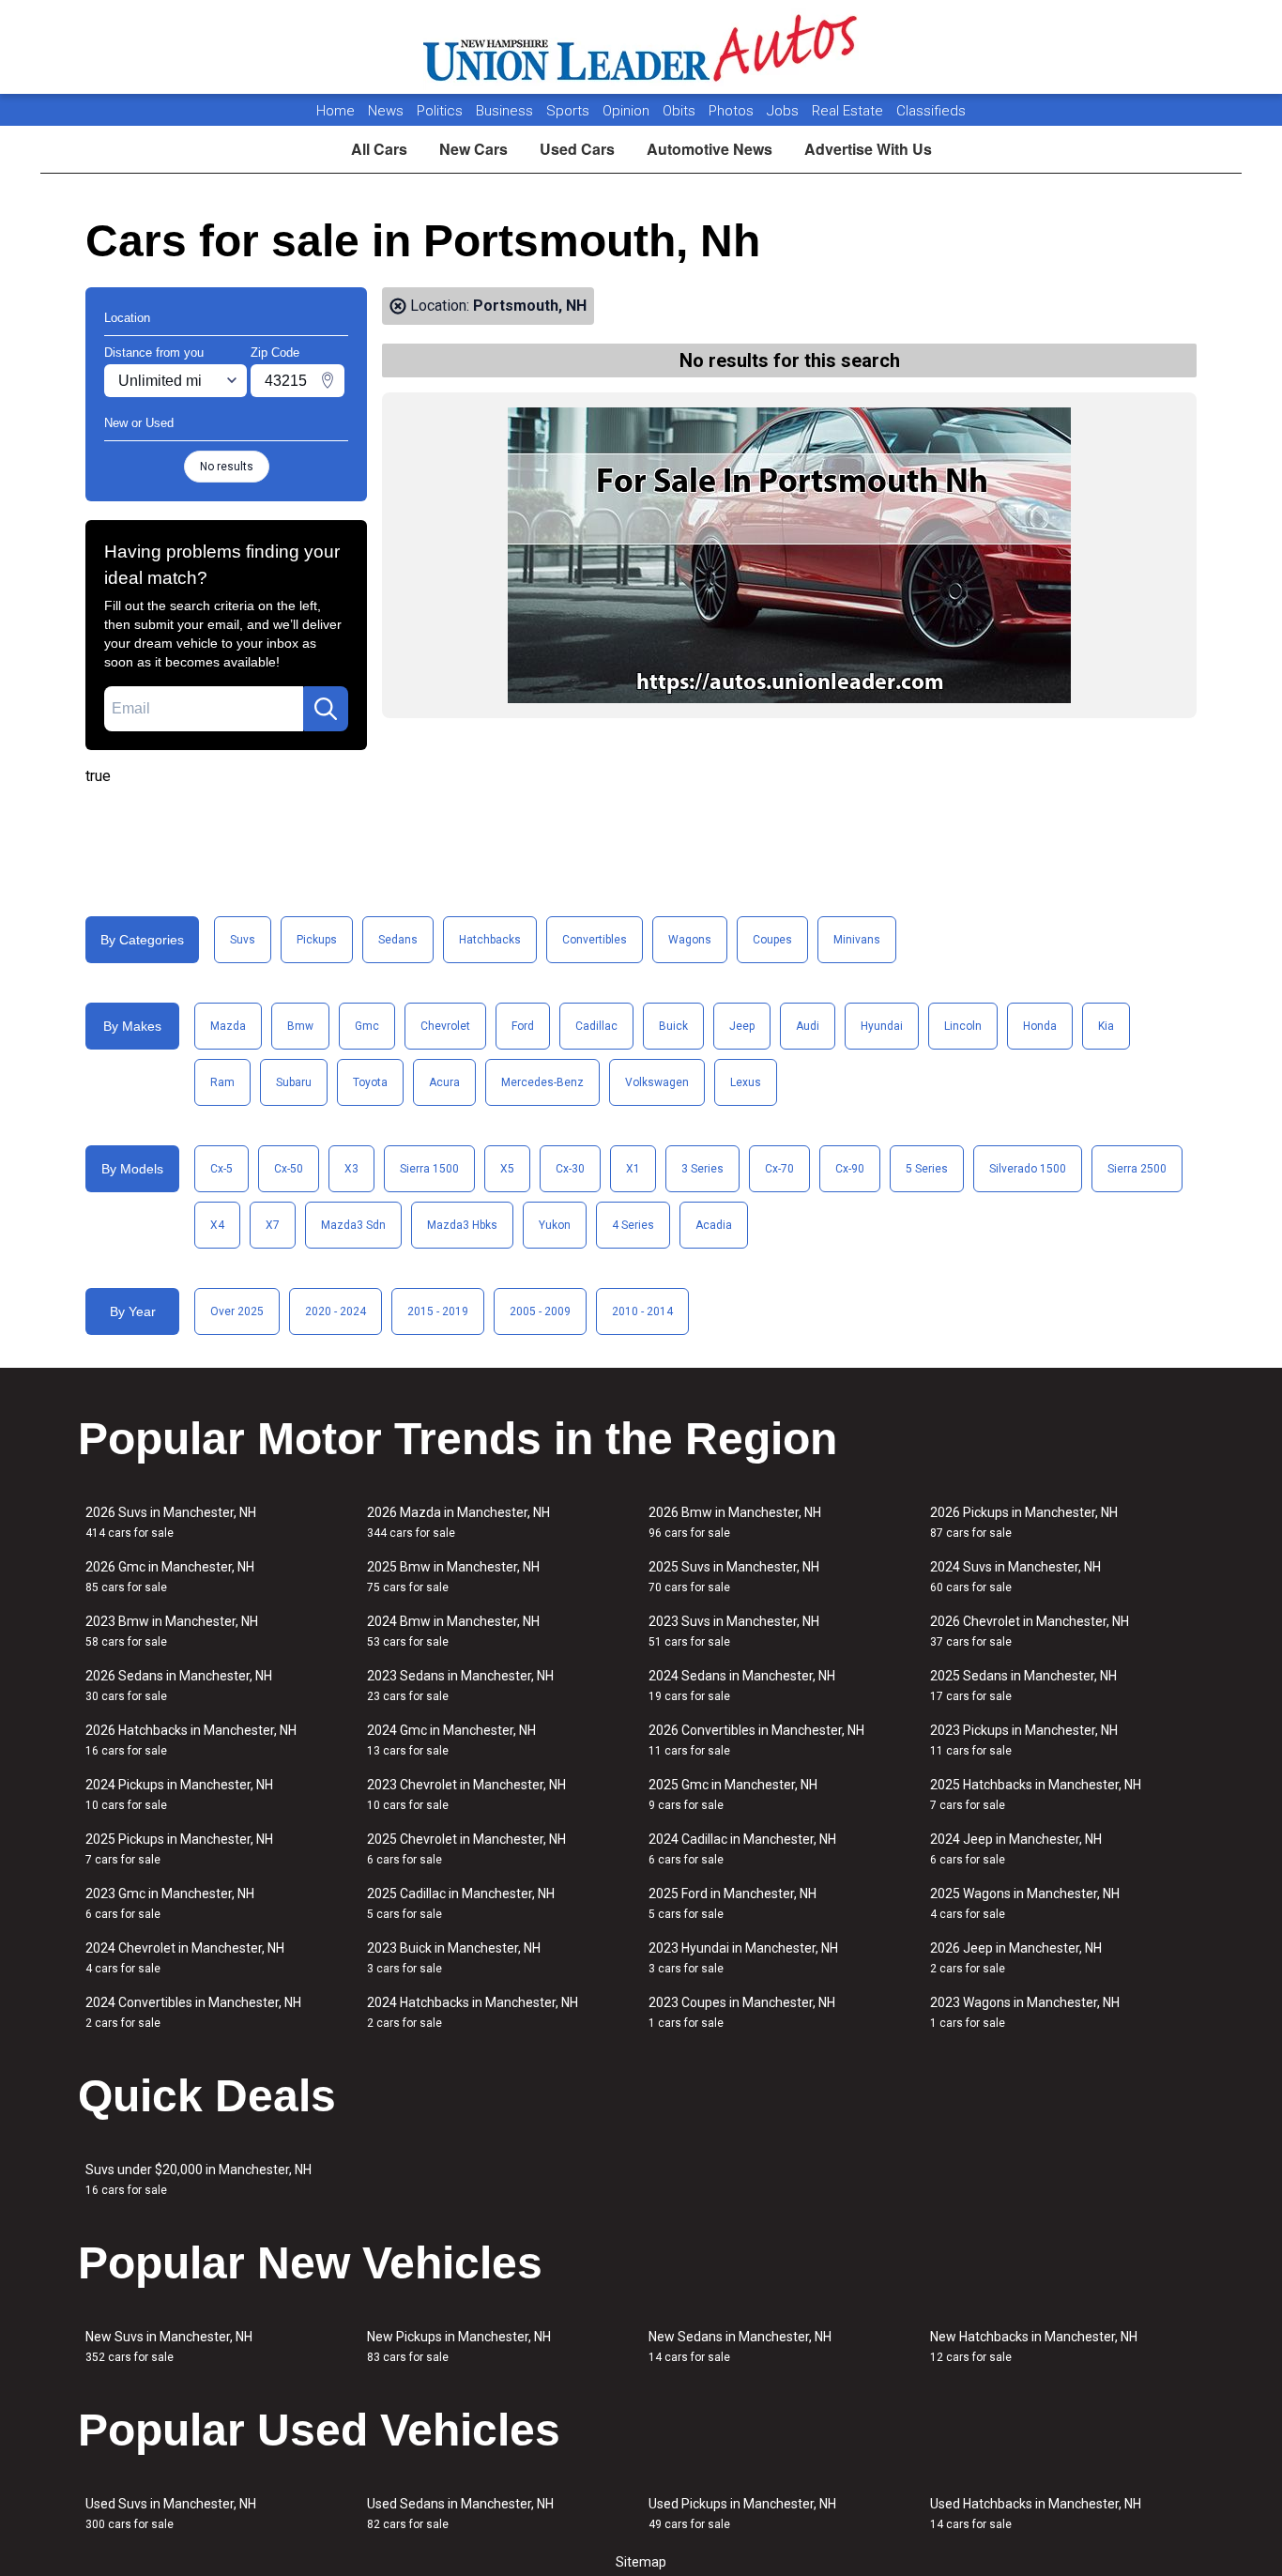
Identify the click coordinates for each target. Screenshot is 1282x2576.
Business (506, 111)
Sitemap (641, 2562)
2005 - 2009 (540, 1311)
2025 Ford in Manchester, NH (733, 1903)
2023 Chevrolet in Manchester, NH (466, 1794)
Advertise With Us (868, 149)
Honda (1040, 1026)
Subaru (294, 1082)
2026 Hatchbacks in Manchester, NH (191, 1740)
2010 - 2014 (642, 1311)
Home (336, 111)
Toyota (370, 1082)
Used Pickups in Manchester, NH (742, 2514)
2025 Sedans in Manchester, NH (1023, 1686)
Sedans (398, 940)
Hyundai (882, 1026)
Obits (681, 111)
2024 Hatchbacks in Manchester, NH (473, 2012)
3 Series (702, 1169)
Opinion (628, 111)
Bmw (300, 1026)
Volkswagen (657, 1082)
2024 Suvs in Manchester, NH (1015, 1577)
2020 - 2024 (336, 1311)
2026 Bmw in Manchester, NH (735, 1522)
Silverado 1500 (1028, 1169)
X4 (217, 1225)
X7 (273, 1225)
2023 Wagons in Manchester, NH (1025, 2012)
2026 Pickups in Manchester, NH (1024, 1522)
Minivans (857, 940)
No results (227, 467)
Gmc (367, 1026)
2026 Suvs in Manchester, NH (171, 1522)
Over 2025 (237, 1311)
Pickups (317, 940)
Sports (570, 111)
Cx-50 (289, 1169)
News (386, 111)
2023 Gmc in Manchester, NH (170, 1903)
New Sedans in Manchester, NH (740, 2346)
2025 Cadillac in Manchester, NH (461, 1903)
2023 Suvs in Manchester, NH (734, 1631)
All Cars (379, 149)
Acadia (714, 1225)
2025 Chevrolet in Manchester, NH (466, 1849)
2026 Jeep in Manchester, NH (1016, 1958)
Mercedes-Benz (542, 1082)
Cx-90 (850, 1169)
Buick (673, 1026)
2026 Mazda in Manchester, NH (458, 1522)
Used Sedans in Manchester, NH (460, 2514)
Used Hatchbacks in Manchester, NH (1036, 2514)
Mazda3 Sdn (353, 1225)
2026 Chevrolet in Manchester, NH (1030, 1631)
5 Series (927, 1169)
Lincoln (963, 1026)
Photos (733, 111)
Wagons (690, 940)
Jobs (785, 111)
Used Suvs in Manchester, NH (171, 2514)
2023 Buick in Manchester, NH (454, 1958)
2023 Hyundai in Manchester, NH (743, 1958)
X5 (507, 1169)
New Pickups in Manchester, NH (459, 2346)
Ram (222, 1082)
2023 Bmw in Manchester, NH (172, 1631)
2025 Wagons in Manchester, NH (1025, 1903)
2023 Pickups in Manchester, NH (1024, 1740)
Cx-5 (221, 1169)
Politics (440, 111)
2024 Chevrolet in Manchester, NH (185, 1958)
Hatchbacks (490, 940)
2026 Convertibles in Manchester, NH (756, 1740)
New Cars (473, 149)
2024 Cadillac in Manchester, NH (742, 1849)
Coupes (772, 940)
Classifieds (931, 111)
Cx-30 (570, 1169)
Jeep (742, 1026)
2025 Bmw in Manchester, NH (453, 1577)
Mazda (228, 1026)
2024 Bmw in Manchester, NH (453, 1631)
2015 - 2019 (438, 1311)
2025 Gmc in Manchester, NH (733, 1794)
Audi (808, 1026)
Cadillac (596, 1026)
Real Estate (849, 111)
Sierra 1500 (429, 1169)
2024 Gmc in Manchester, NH (451, 1740)
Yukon (555, 1225)
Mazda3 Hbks (462, 1225)
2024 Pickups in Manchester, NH (179, 1794)
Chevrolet (445, 1026)
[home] (641, 47)
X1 (633, 1169)
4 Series (633, 1225)
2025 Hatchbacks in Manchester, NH (1036, 1794)
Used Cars (577, 149)
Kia (1106, 1026)
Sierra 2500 (1137, 1169)
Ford (523, 1026)
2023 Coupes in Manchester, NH (742, 2012)
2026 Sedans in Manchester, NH (179, 1686)
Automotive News (710, 149)
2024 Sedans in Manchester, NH (742, 1686)
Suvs (243, 940)
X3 (351, 1169)
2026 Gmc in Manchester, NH (170, 1577)
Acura (444, 1082)
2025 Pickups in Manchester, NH (179, 1849)
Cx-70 (779, 1169)
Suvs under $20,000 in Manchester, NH (198, 2179)
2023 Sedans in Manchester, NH (460, 1686)
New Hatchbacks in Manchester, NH (1034, 2346)
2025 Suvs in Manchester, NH (734, 1577)
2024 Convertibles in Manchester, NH (193, 2012)
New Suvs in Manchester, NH (169, 2346)
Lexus (746, 1082)
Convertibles (595, 940)
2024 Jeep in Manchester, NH (1016, 1849)
